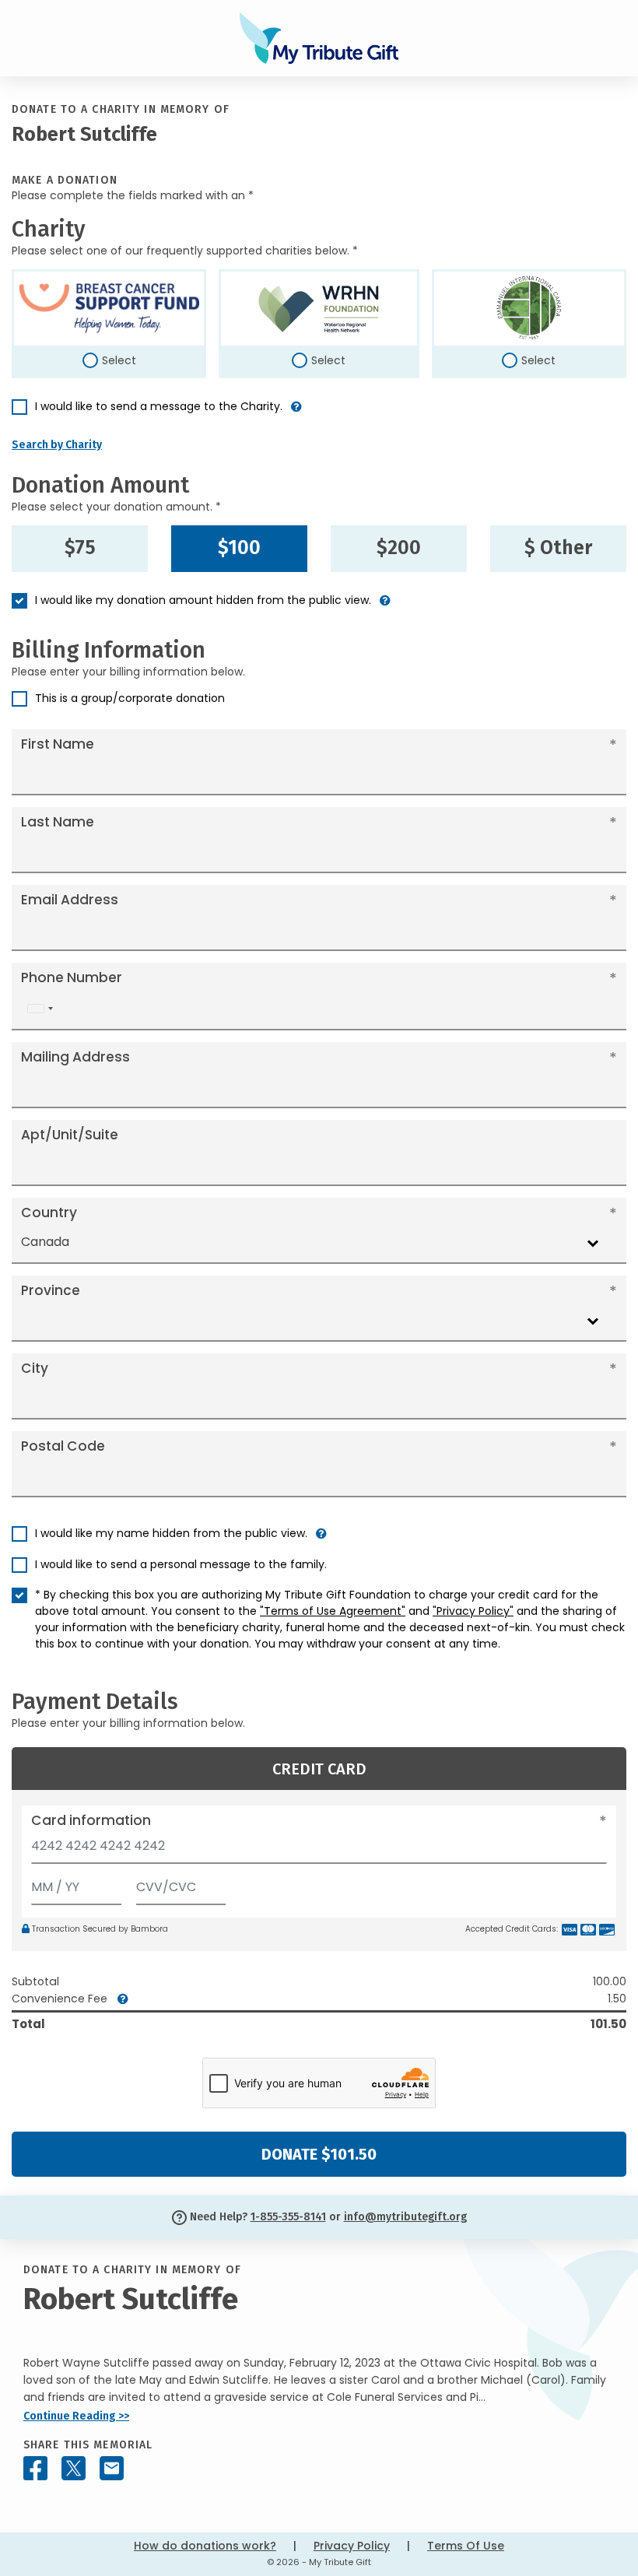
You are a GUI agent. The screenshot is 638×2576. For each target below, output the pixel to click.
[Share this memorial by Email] (112, 2468)
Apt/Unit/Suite (70, 1135)
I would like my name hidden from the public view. (171, 1533)
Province (51, 1290)
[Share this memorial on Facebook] (35, 2468)
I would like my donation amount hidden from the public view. (203, 600)
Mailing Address (75, 1057)
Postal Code (63, 1446)
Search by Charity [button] (57, 445)
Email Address (70, 900)
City (35, 1368)
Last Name (58, 822)
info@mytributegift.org (405, 2217)
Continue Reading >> (76, 2416)
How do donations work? (205, 2546)
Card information (91, 1820)
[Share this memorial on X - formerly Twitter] (74, 2468)
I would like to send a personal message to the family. (181, 1564)
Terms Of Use (466, 2546)
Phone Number (72, 977)
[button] (296, 413)
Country (49, 1213)
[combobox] (40, 1009)
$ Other (558, 548)
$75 (80, 548)
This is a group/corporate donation (130, 698)
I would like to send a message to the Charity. (159, 406)
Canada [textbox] (45, 1242)
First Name (58, 744)
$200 (399, 548)
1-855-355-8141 (288, 2217)
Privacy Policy (352, 2546)
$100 (239, 548)
